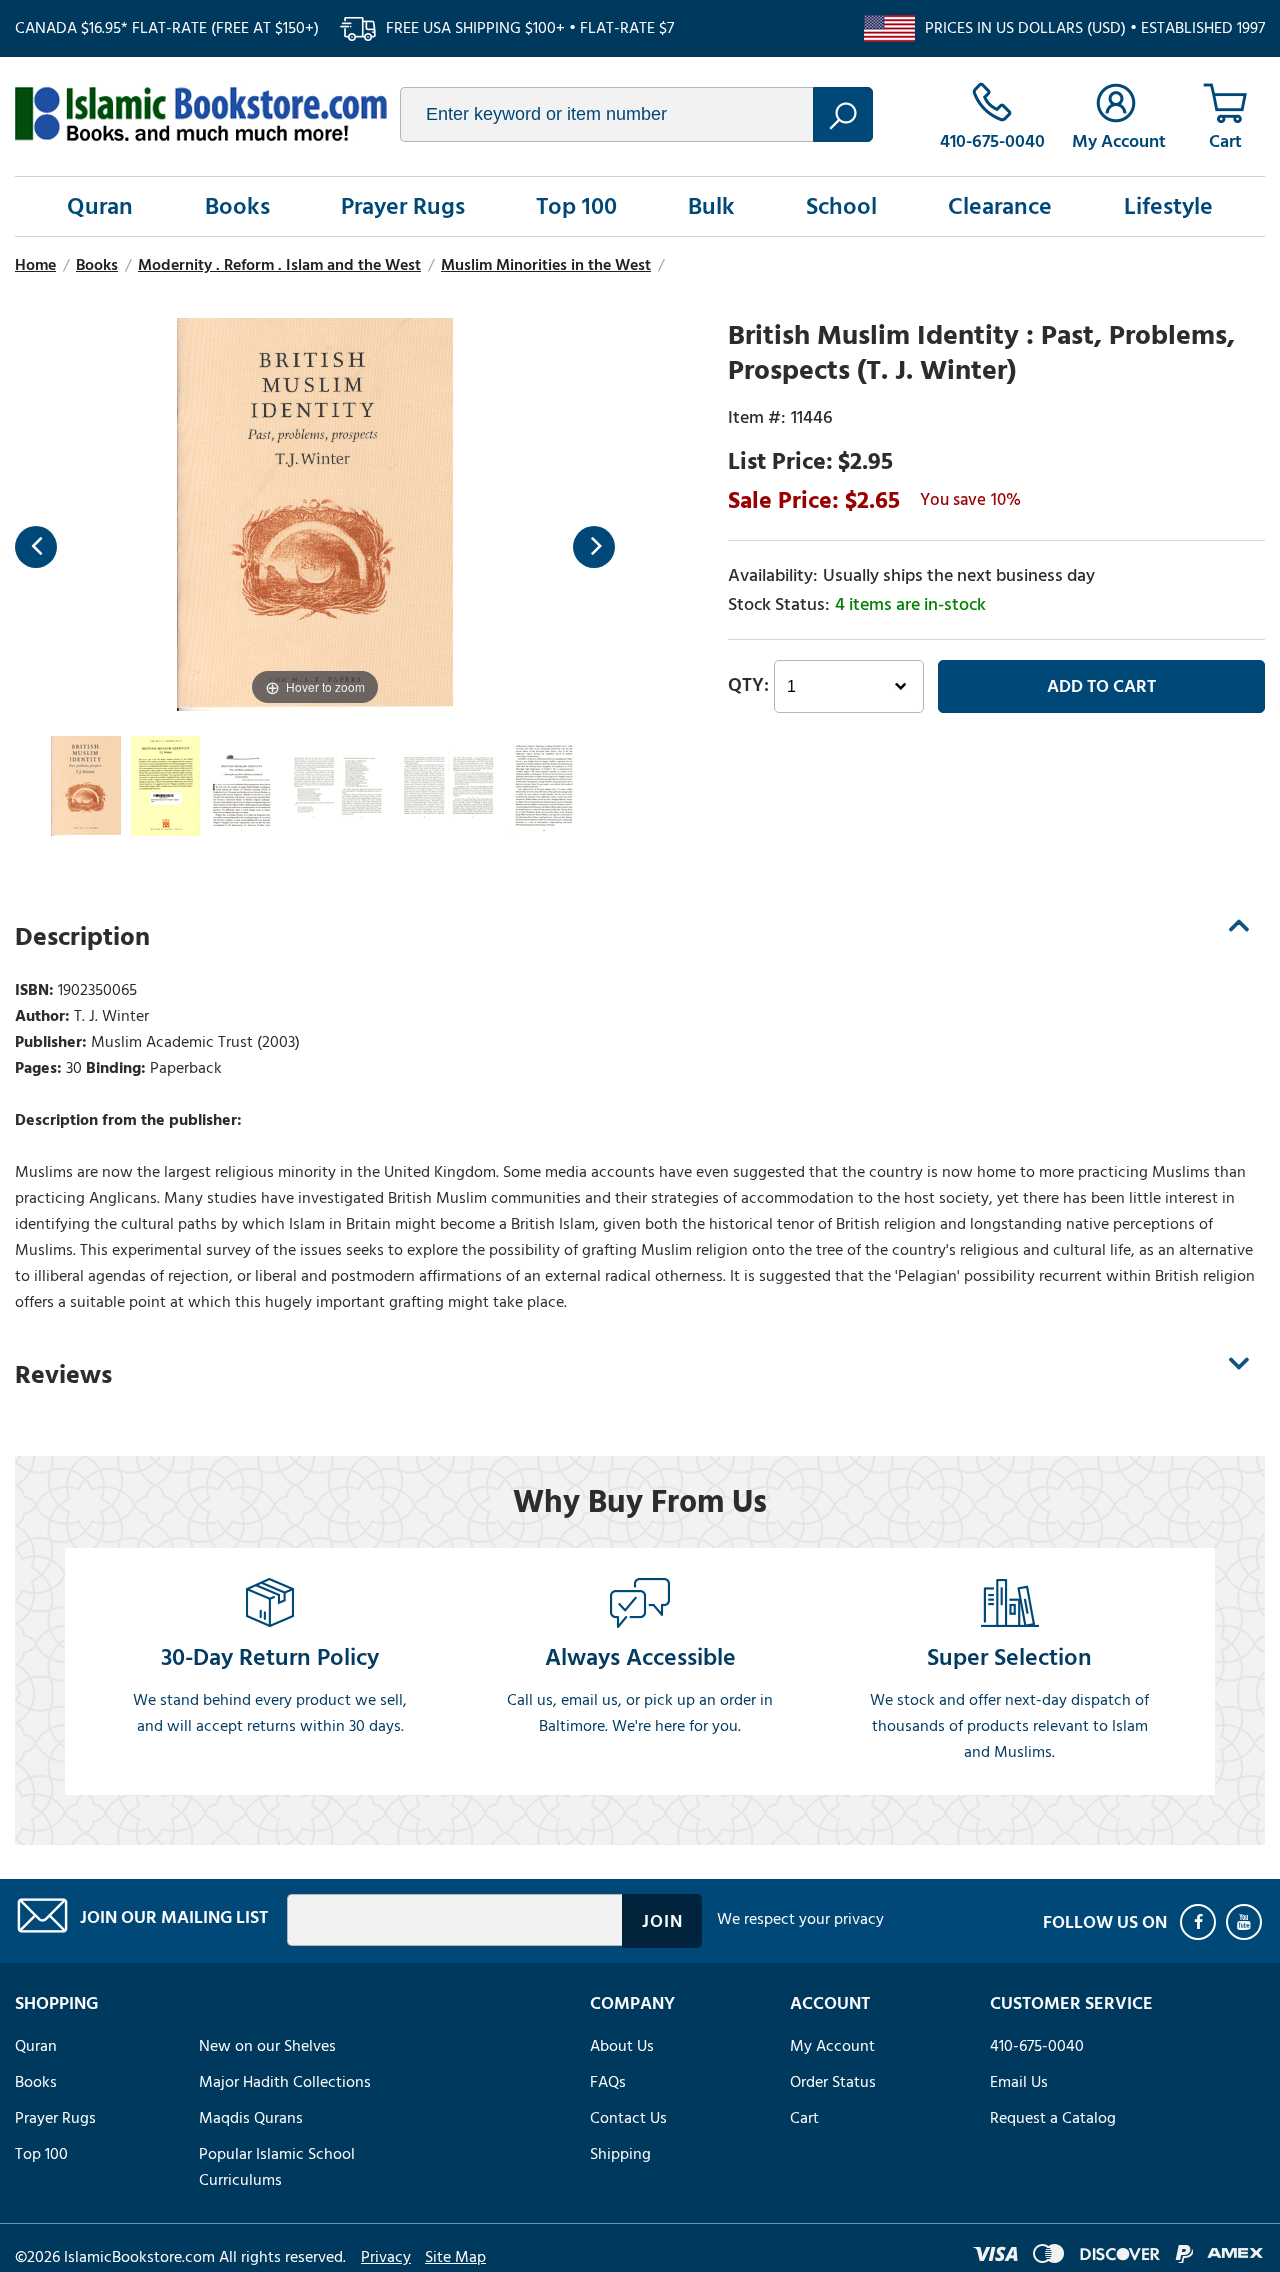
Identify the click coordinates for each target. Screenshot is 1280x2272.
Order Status (833, 2082)
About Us (622, 2046)
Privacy (386, 2257)
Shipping (620, 2154)
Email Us (1019, 2082)
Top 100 (576, 206)
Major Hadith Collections (285, 2082)
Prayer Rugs (403, 206)
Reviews (63, 1375)
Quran (100, 206)
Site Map (455, 2257)
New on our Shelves (267, 2046)
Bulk (711, 206)
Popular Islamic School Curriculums (277, 2167)
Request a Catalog (1053, 2118)
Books (237, 206)
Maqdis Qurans (251, 2118)
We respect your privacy (800, 1919)
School (841, 206)
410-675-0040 (1037, 2046)
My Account (832, 2046)
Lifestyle (1168, 206)
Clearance (1000, 206)
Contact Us (628, 2118)
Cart (804, 2118)
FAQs (608, 2082)
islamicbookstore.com (201, 114)
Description (82, 937)
